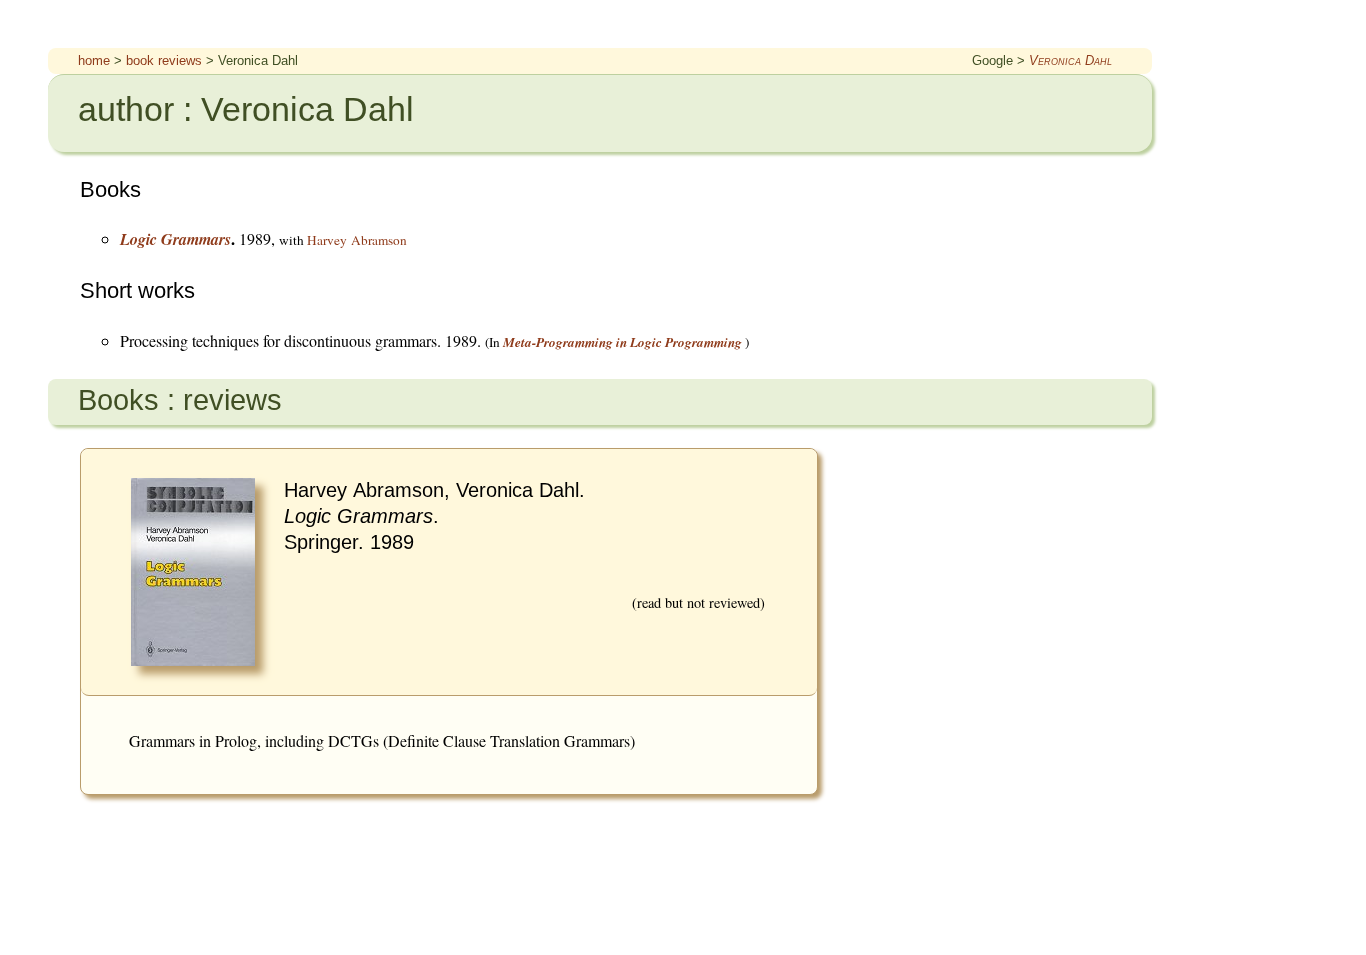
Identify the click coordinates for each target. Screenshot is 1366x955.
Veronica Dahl (1070, 60)
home (94, 60)
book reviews (164, 60)
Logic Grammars (175, 239)
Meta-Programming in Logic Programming (622, 342)
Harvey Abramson (357, 240)
